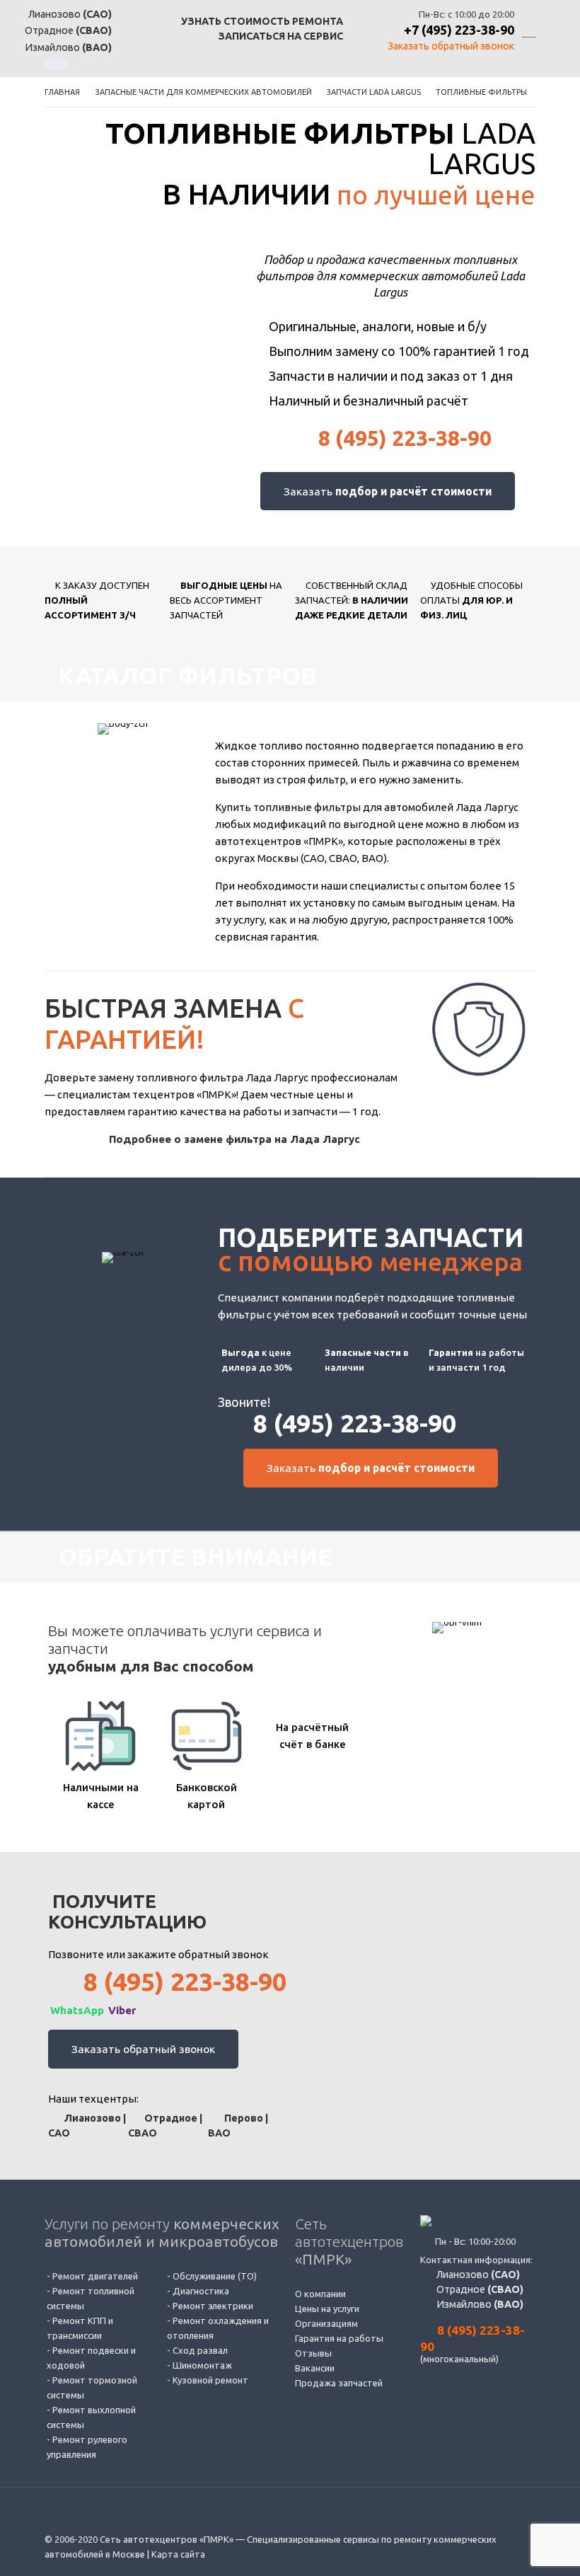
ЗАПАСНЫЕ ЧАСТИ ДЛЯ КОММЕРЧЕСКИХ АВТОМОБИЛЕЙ (204, 92)
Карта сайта (178, 2554)
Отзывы (313, 2353)
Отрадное (479, 2289)
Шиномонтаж (202, 2365)
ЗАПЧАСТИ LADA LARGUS (374, 92)
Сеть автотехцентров (349, 2241)
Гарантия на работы (339, 2338)
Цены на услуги (327, 2308)
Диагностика (201, 2291)
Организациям (326, 2323)
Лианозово (477, 2275)
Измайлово (479, 2304)
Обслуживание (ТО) (215, 2276)
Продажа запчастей (339, 2383)
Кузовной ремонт (210, 2380)
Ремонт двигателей (95, 2276)
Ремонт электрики (213, 2306)
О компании (320, 2294)
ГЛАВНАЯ (62, 92)
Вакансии (315, 2368)
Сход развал (200, 2350)
